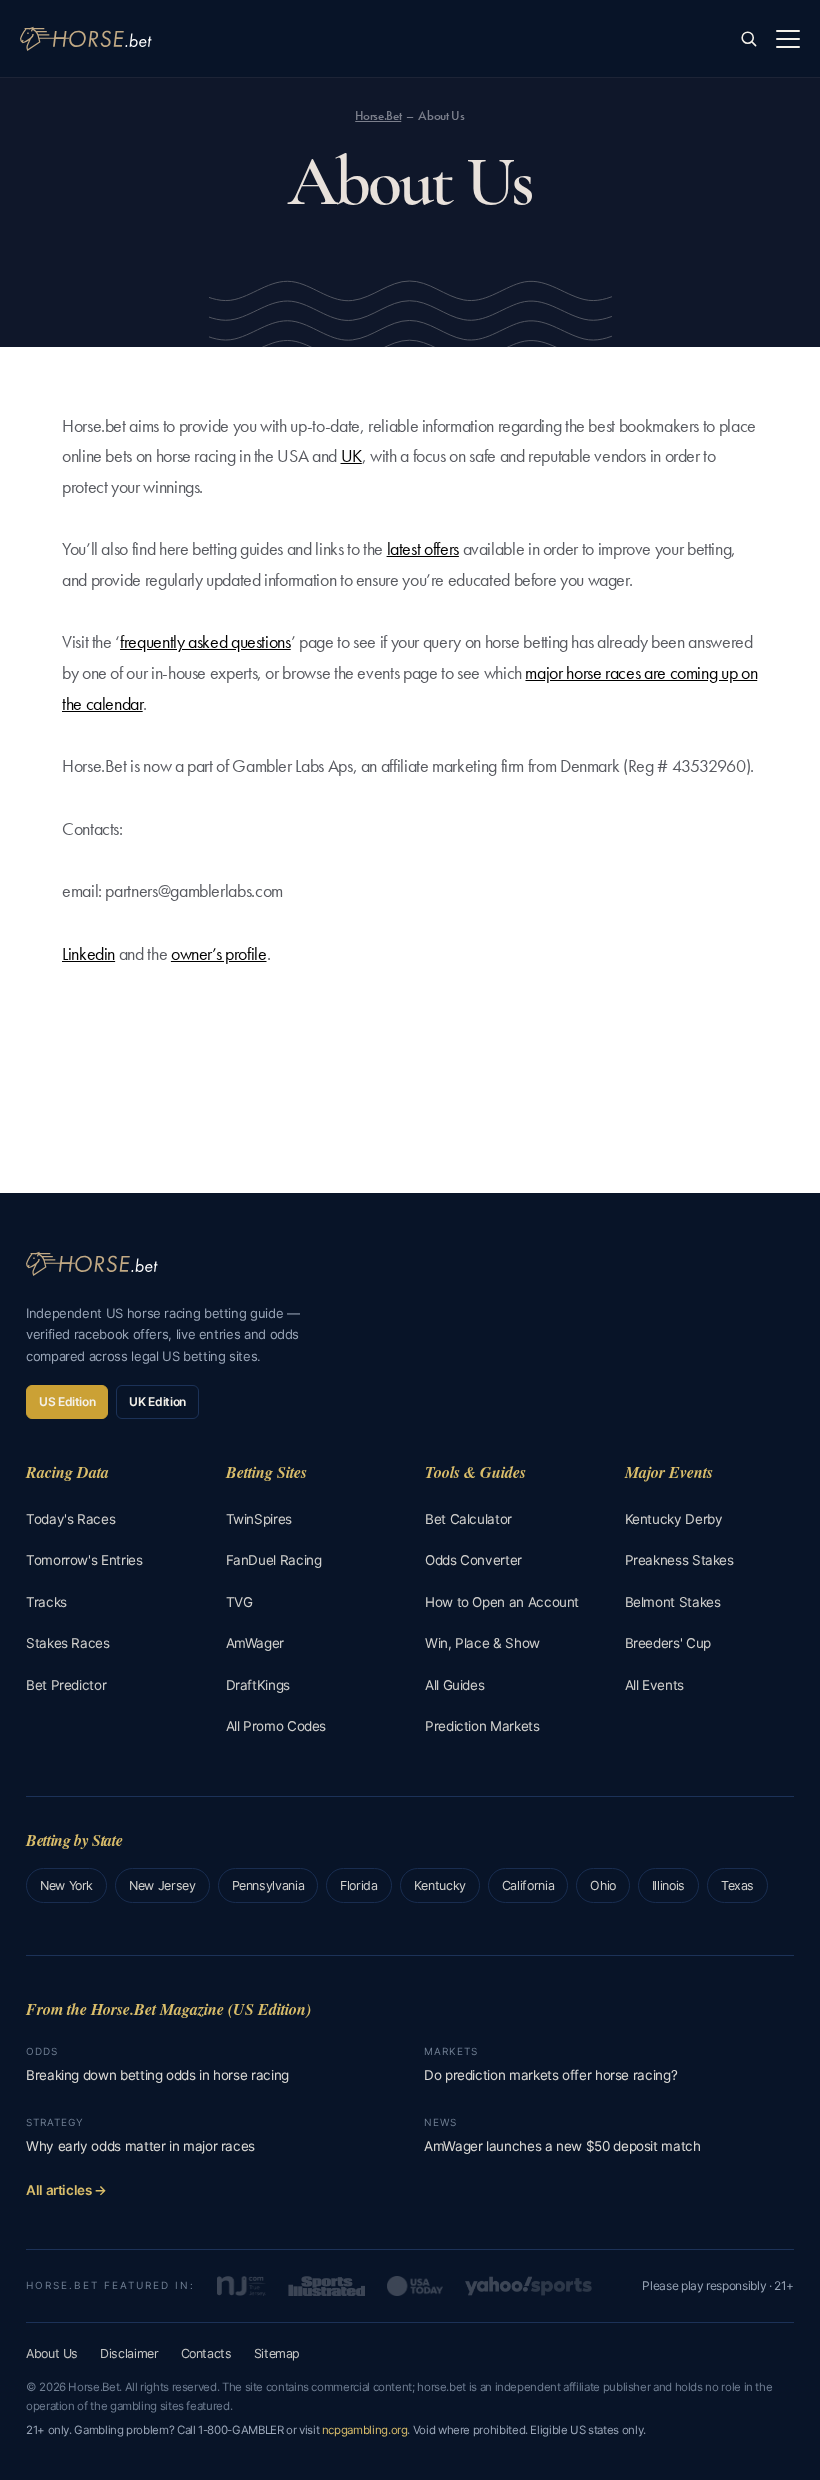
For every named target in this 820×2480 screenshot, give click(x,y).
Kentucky (440, 1885)
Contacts (206, 2353)
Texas (737, 1885)
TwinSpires (259, 1519)
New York (66, 1885)
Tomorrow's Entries (84, 1560)
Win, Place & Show (482, 1643)
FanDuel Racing (274, 1560)
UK (351, 455)
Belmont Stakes (673, 1602)
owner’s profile (219, 953)
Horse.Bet (378, 115)
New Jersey (162, 1885)
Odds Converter (473, 1560)
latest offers (423, 548)
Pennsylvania (268, 1885)
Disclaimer (129, 2353)
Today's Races (70, 1519)
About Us (52, 2353)
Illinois (668, 1885)
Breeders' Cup (668, 1643)
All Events (654, 1685)
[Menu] (788, 39)
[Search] (748, 38)
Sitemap (277, 2353)
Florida (358, 1885)
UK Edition (157, 1401)
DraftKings (258, 1685)
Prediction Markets (482, 1726)
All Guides (454, 1685)
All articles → (66, 2190)
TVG (239, 1602)
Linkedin (88, 953)
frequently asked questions (205, 641)
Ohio (603, 1885)
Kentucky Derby (674, 1519)
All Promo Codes (276, 1726)
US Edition (67, 1401)
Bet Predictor (66, 1685)
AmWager (255, 1643)
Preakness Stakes (679, 1560)
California (528, 1885)
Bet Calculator (468, 1519)
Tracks (46, 1602)
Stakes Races (68, 1643)
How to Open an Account (502, 1602)
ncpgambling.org (365, 2430)
